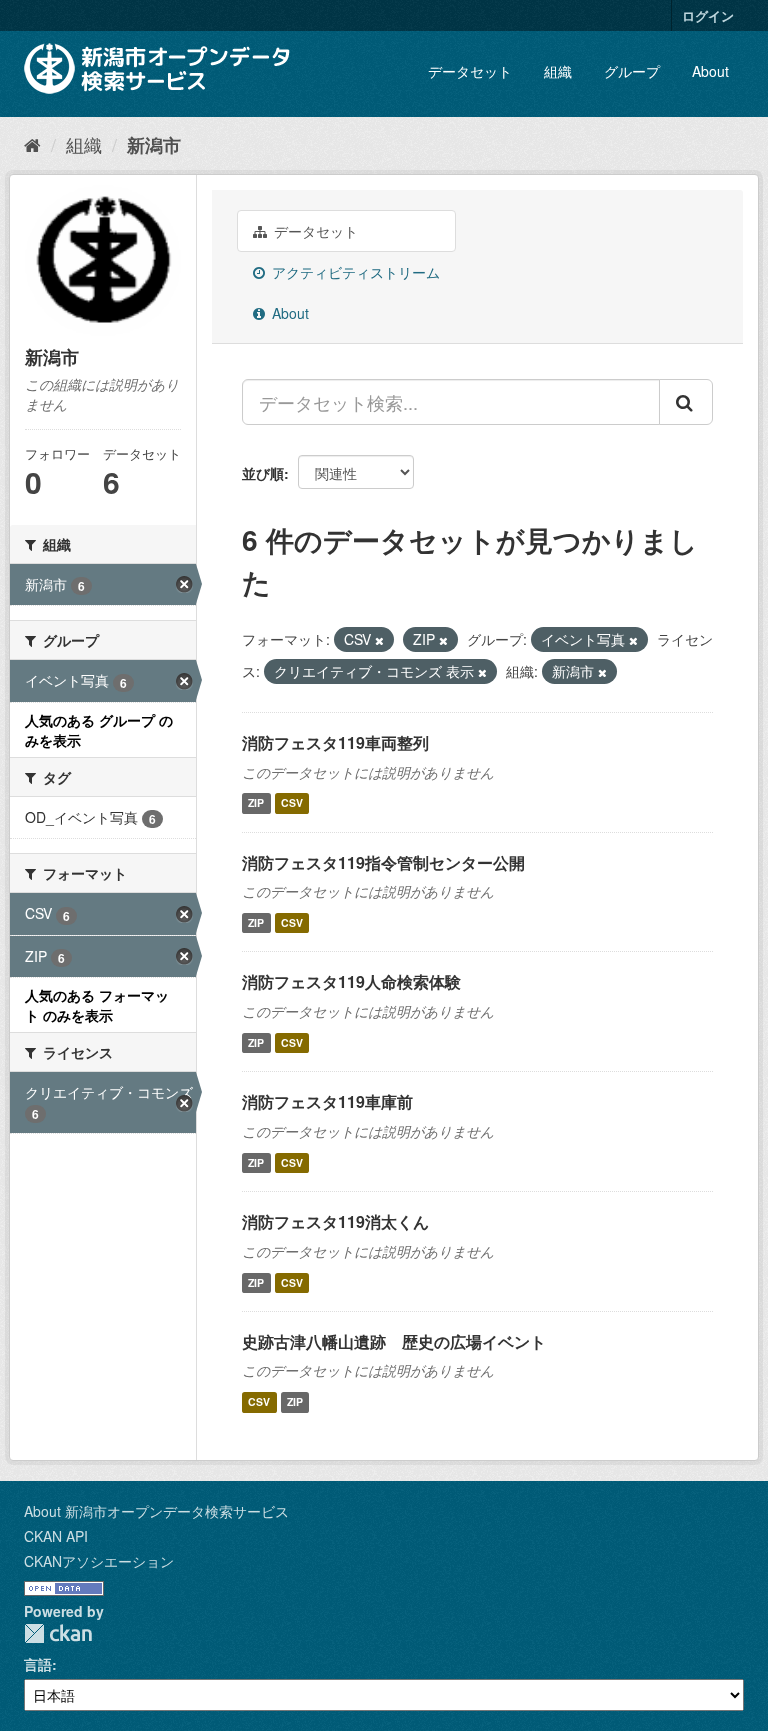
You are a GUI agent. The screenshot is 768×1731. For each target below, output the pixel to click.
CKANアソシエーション (99, 1561)
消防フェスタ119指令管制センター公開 (383, 862)
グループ (632, 71)
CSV (292, 803)
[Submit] (686, 402)
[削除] (379, 640)
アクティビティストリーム (354, 272)
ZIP (256, 803)
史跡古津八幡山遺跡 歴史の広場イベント (394, 1341)
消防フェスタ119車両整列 (335, 742)
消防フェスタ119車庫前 (327, 1101)
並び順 (263, 473)
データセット (470, 71)
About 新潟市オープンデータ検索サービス (156, 1511)
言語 (38, 1664)
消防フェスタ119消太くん (335, 1221)
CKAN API (56, 1536)
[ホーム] (32, 144)
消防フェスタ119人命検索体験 (351, 981)
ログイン (708, 15)
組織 (558, 71)
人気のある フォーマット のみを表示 (97, 1005)
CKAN (58, 1633)
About (710, 71)
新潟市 (154, 145)
